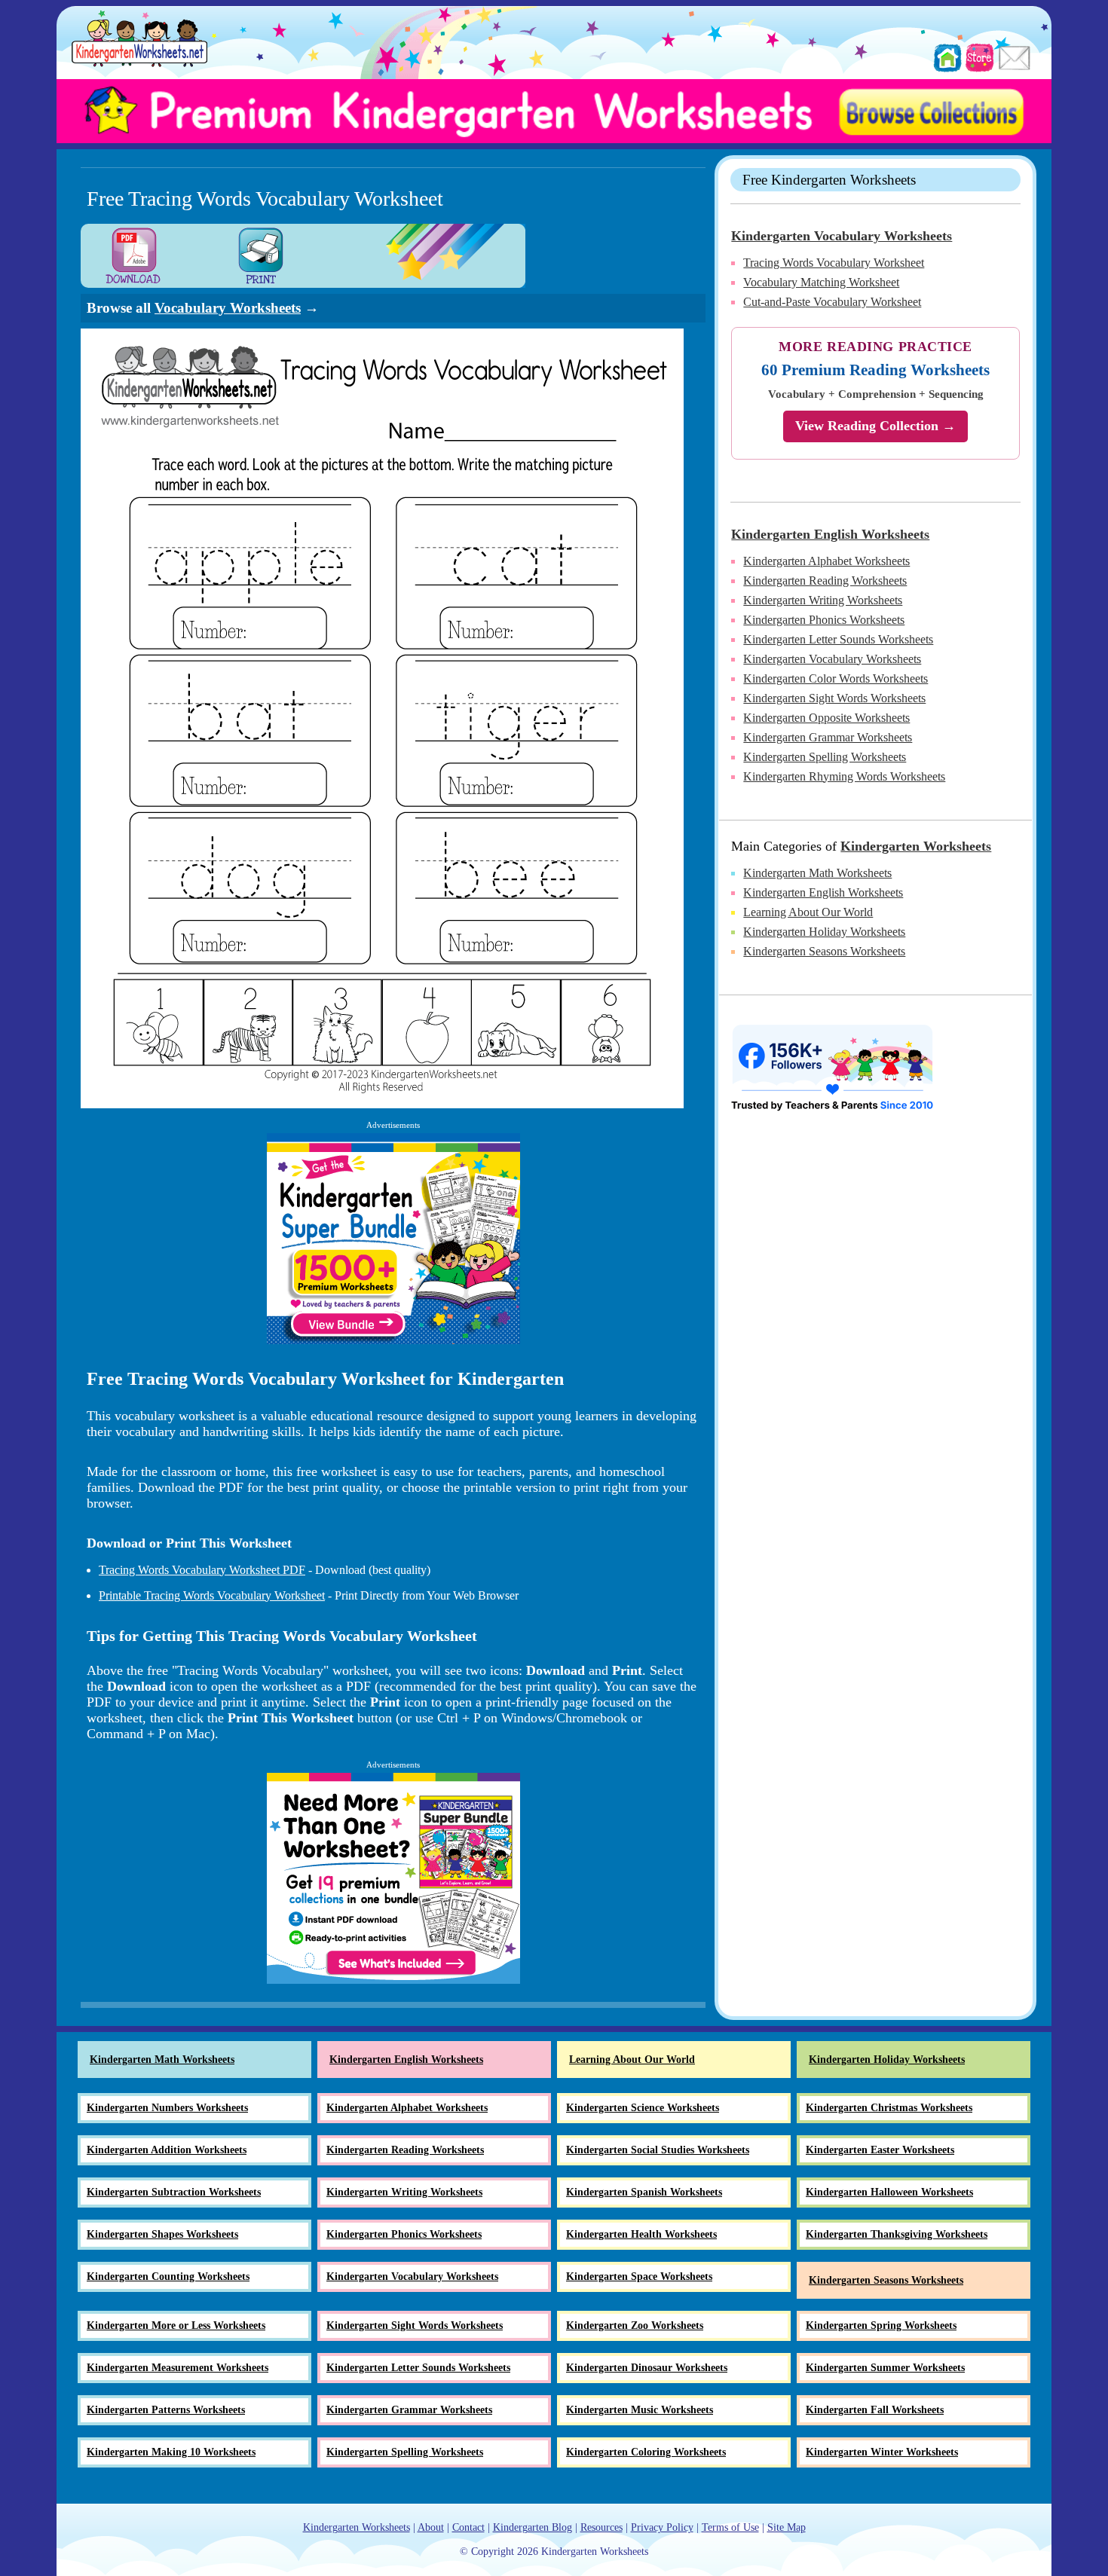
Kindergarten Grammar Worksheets (828, 737)
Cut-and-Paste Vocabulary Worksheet (832, 302)
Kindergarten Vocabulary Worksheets (842, 236)
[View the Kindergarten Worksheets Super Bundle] (393, 1239)
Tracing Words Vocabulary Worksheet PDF (202, 1570)
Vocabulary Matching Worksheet (821, 282)
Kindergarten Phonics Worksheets (824, 620)
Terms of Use (730, 2527)
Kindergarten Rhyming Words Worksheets (844, 776)
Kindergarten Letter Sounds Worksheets (838, 639)
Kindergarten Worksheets (916, 846)
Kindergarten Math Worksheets (817, 873)
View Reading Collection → (875, 426)
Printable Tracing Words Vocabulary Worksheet (212, 1595)
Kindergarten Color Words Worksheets (836, 678)
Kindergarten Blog (533, 2527)
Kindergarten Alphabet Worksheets (826, 561)
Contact (468, 2527)
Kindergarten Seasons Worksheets (824, 951)
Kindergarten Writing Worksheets (823, 600)
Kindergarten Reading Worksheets (825, 581)
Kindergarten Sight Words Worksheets (834, 698)
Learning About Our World (808, 912)
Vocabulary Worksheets (228, 308)
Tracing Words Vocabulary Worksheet (834, 263)
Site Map (787, 2527)
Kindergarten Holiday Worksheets (824, 932)
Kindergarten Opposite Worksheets (826, 718)
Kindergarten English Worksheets (830, 534)
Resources (601, 2527)
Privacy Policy (662, 2527)
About (431, 2527)
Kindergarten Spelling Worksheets (825, 757)
